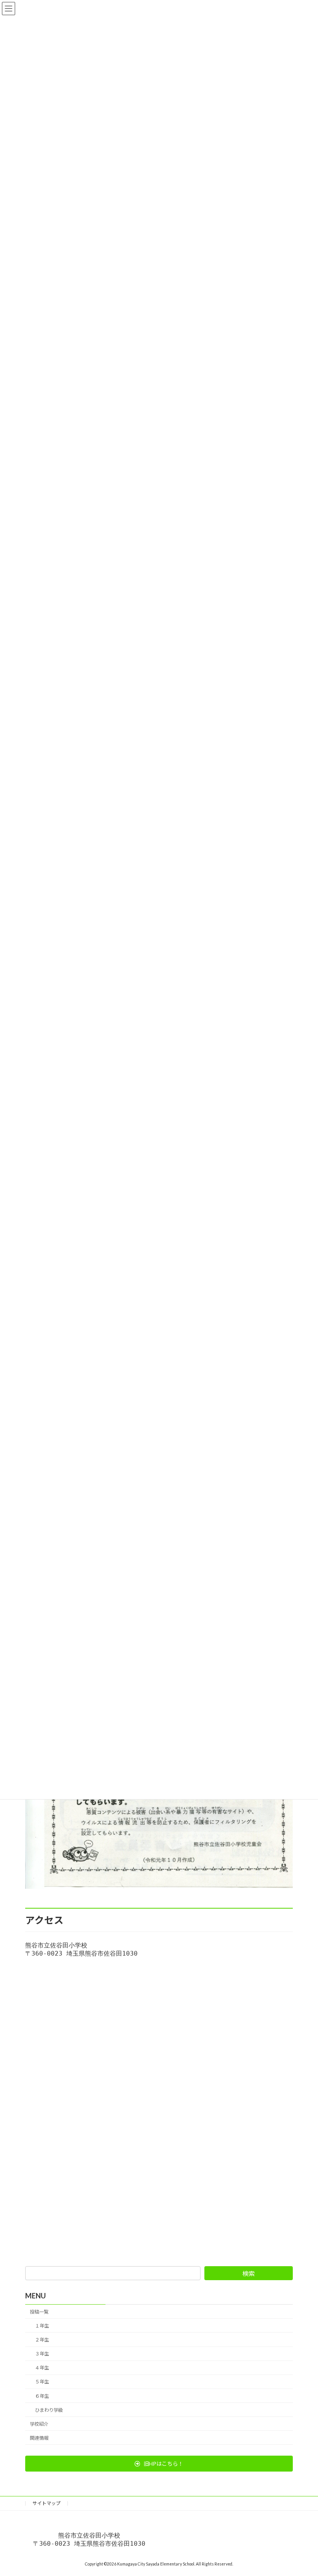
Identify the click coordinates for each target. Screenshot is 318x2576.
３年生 (42, 2354)
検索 (249, 2273)
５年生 (42, 2382)
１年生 (42, 2326)
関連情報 (39, 2438)
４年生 (42, 2368)
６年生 (42, 2396)
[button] (159, 2464)
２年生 (42, 2340)
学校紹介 (39, 2424)
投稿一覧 (39, 2312)
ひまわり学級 (49, 2410)
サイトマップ (47, 2503)
